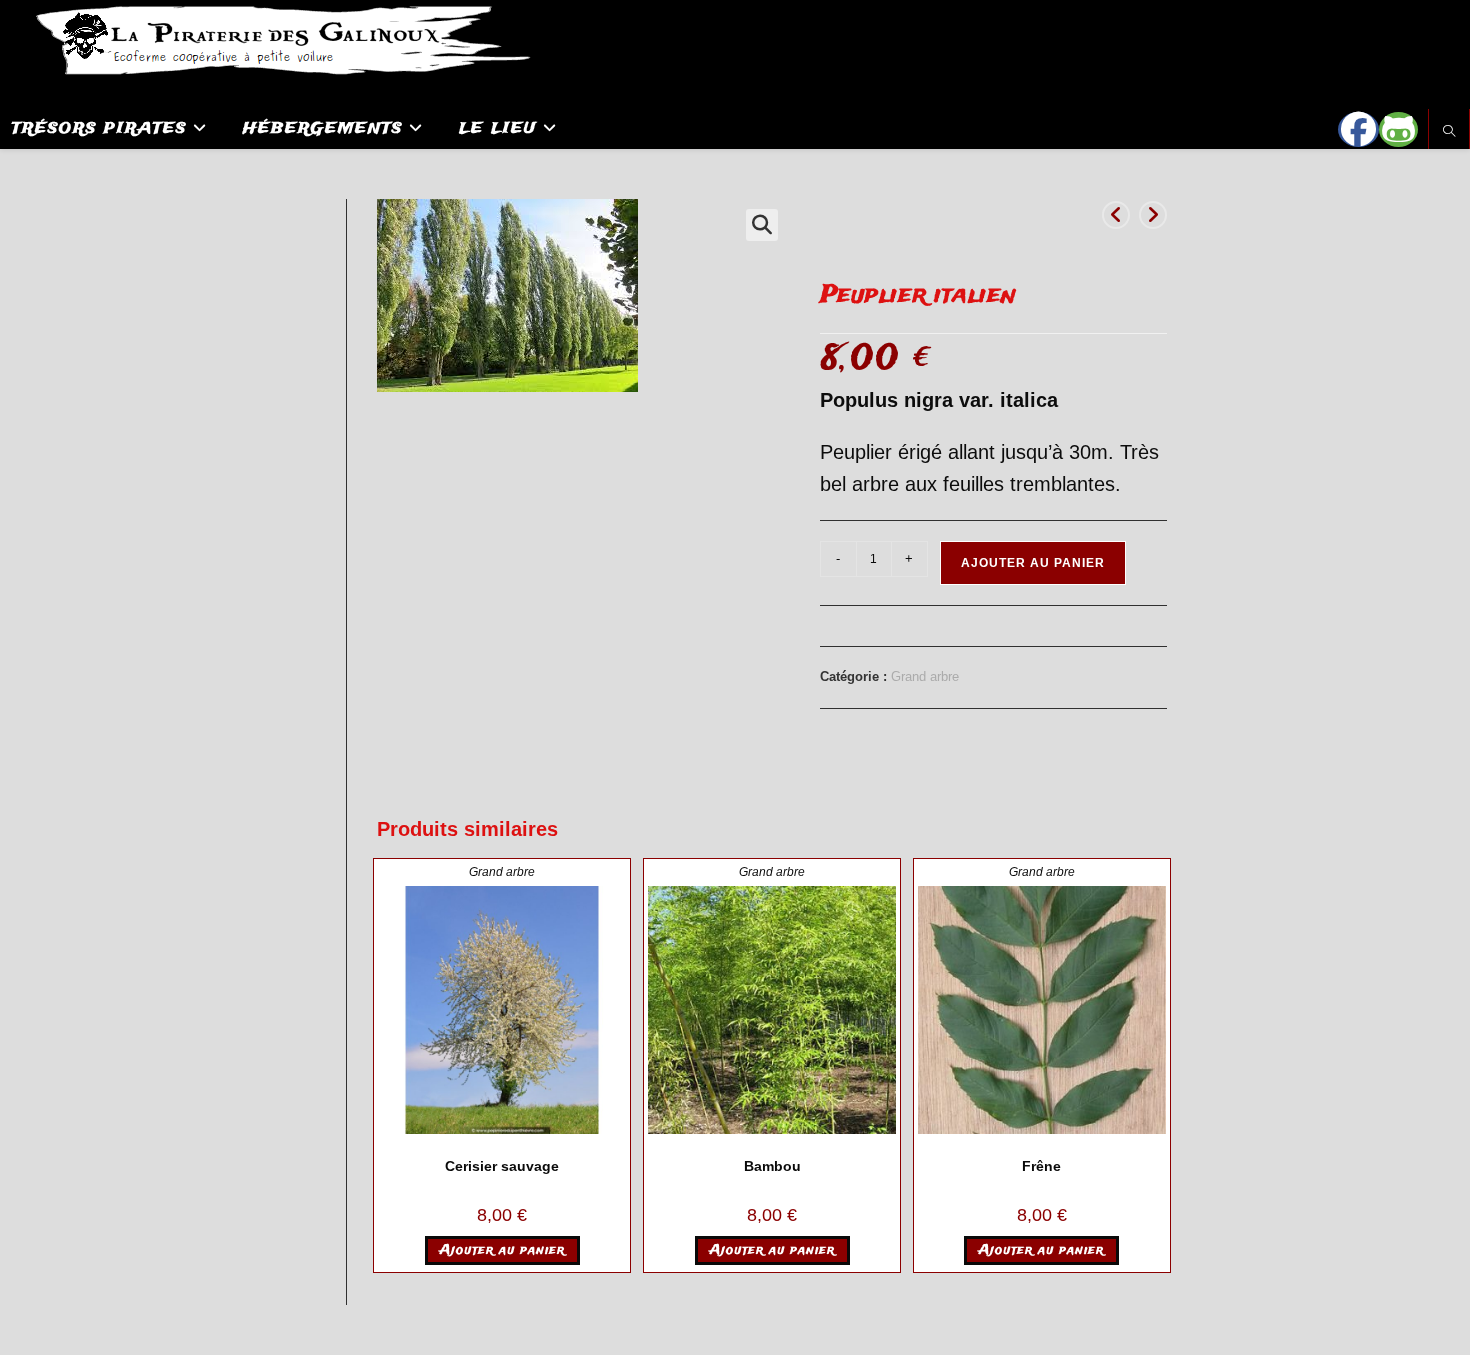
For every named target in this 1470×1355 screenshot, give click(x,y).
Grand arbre (925, 676)
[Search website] (1449, 132)
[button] (762, 225)
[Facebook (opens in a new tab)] (1358, 129)
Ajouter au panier (1033, 563)
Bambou (772, 1166)
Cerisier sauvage (502, 1166)
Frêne (1041, 1166)
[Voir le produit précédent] (1116, 215)
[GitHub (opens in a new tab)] (1398, 129)
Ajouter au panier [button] (502, 1250)
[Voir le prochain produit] (1153, 215)
